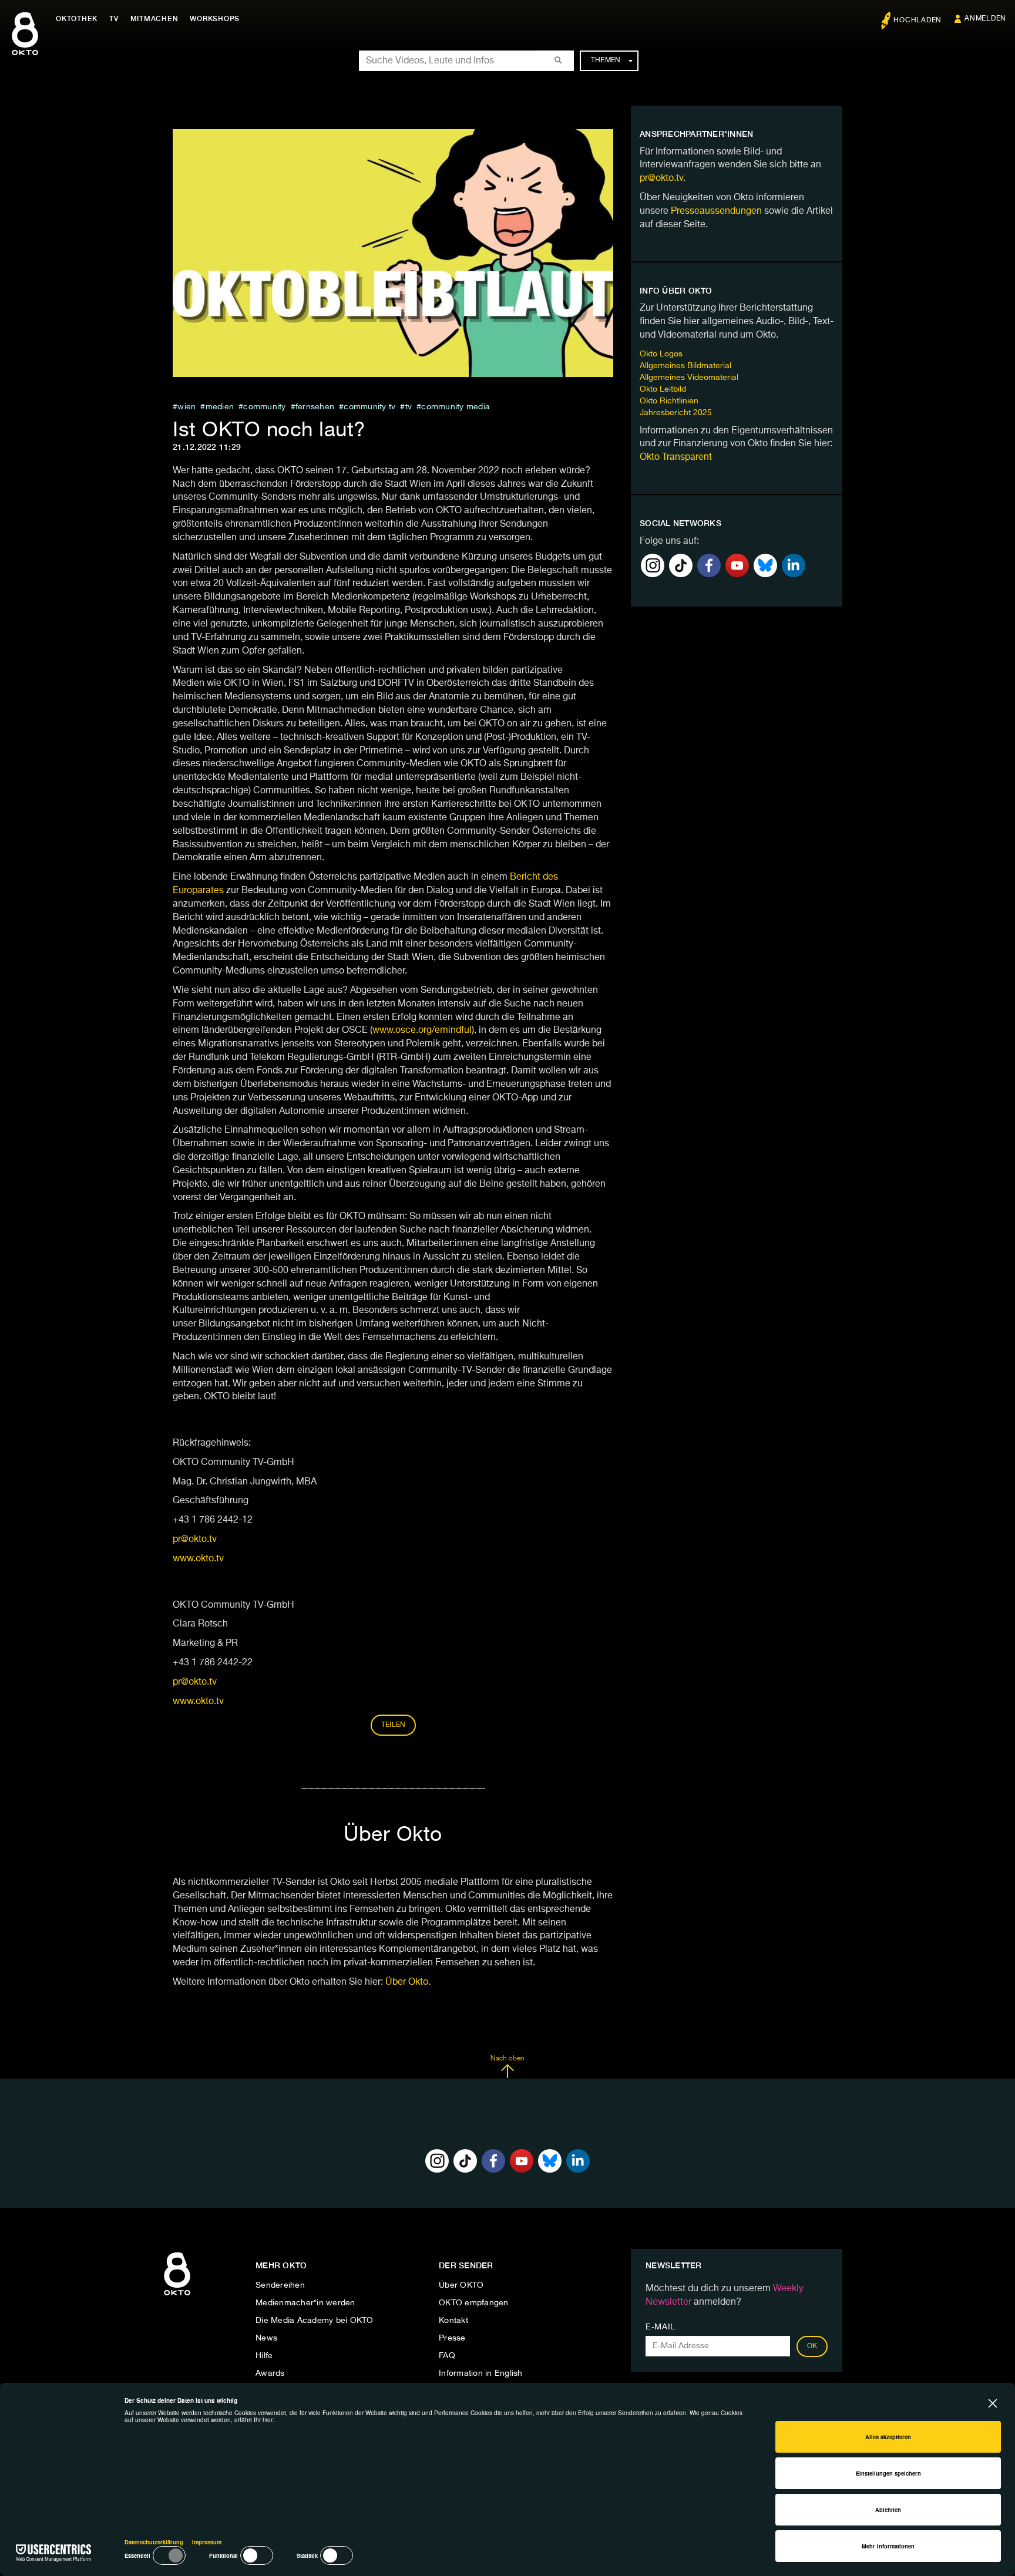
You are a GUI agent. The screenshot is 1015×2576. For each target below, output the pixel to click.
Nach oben (507, 2059)
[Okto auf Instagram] (653, 565)
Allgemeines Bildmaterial (685, 366)
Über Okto (407, 1982)
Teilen (394, 1725)
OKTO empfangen (474, 2303)
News (266, 2338)
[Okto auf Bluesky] (765, 565)
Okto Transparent (676, 457)
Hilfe (264, 2356)
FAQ (447, 2356)
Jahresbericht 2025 (676, 413)
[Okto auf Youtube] (737, 565)
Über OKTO (461, 2285)
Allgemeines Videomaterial (689, 378)
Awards (270, 2373)
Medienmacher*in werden (305, 2303)
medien (220, 407)
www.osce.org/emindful (422, 1031)
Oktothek (77, 19)
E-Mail (661, 2327)
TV (114, 19)
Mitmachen (154, 19)
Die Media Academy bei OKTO (315, 2321)
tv (409, 407)
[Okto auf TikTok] (681, 565)
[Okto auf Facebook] (709, 565)
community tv (369, 407)
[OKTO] (25, 44)
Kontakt (453, 2321)
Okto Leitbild (663, 389)
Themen (606, 60)
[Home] (177, 2296)
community (264, 407)
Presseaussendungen (716, 211)
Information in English (481, 2373)
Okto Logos (661, 354)
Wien (186, 407)
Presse (452, 2338)
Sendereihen (280, 2285)
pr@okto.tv (195, 1540)
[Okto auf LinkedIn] (794, 565)
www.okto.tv (198, 1559)
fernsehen (315, 407)
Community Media (456, 407)
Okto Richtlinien (669, 401)
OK (812, 2346)
